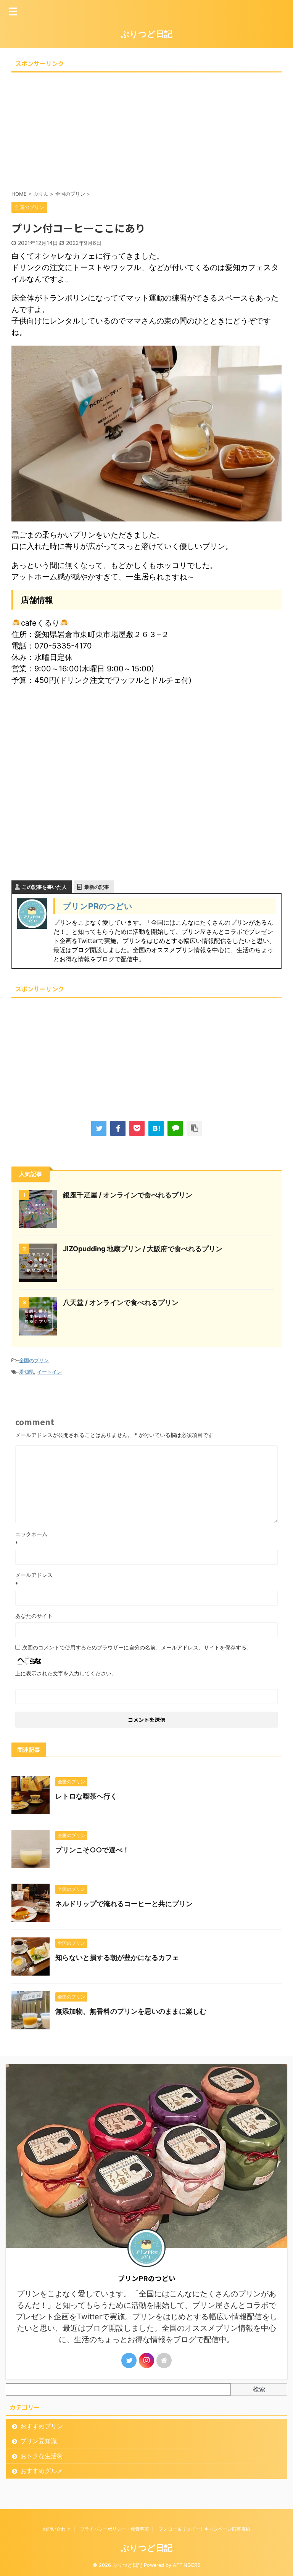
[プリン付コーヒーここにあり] (156, 1128)
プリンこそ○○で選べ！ (92, 1850)
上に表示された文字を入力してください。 (66, 1673)
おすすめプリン (42, 2426)
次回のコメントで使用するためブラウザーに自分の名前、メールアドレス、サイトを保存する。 (137, 1647)
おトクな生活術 (42, 2456)
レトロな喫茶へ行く (86, 1796)
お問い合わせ (56, 2529)
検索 (259, 2389)
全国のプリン (34, 1360)
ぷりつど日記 (146, 34)
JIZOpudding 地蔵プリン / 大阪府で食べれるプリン (143, 1249)
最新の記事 (97, 887)
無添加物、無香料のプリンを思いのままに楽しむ (131, 2011)
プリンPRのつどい (98, 906)
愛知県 (27, 1372)
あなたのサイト (34, 1616)
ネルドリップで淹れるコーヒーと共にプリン (124, 1904)
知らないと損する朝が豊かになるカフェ (117, 1957)
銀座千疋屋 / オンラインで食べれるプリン (128, 1195)
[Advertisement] (146, 129)
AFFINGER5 (187, 2565)
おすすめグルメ (42, 2471)
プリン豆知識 (39, 2441)
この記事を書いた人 (44, 887)
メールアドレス (34, 1575)
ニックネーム (31, 1534)
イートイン (49, 1372)
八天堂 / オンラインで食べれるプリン (121, 1302)
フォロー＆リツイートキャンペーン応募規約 (204, 2529)
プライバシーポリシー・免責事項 (114, 2529)
